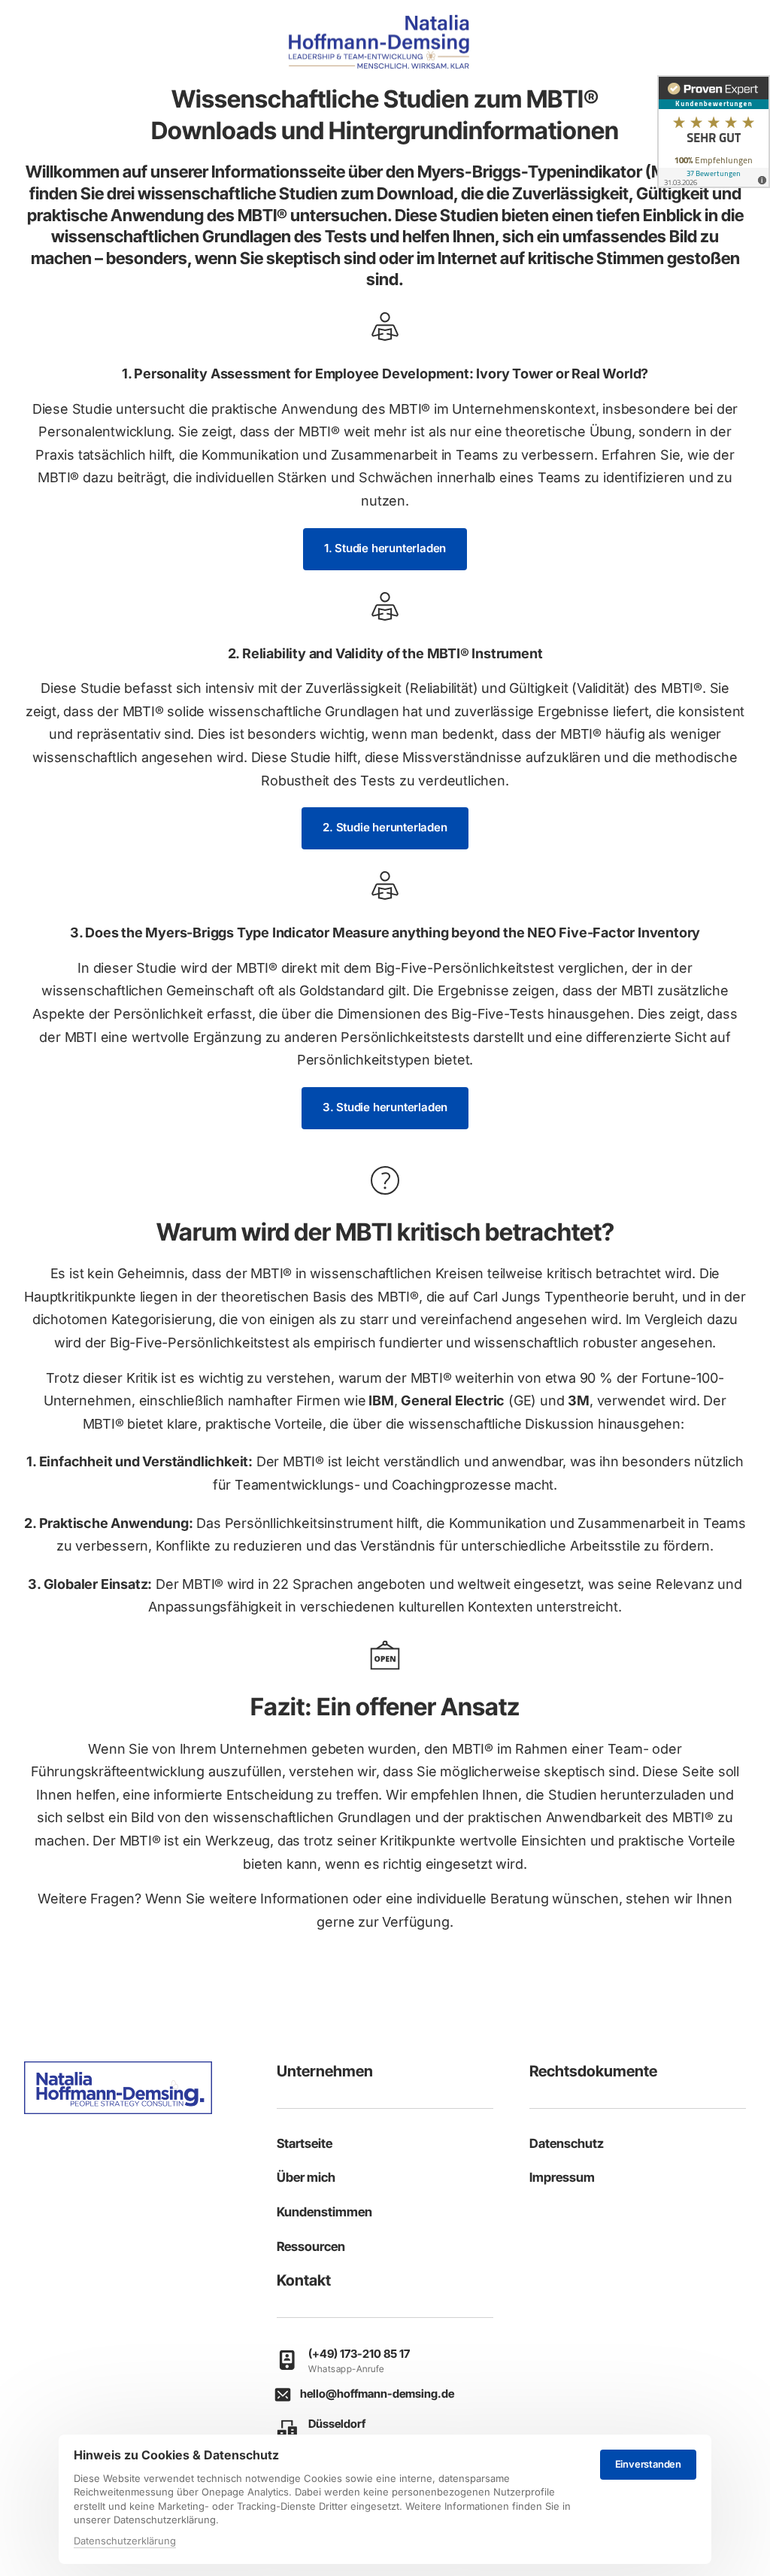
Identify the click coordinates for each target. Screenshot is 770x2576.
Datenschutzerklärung (125, 2542)
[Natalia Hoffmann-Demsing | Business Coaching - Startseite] (379, 42)
